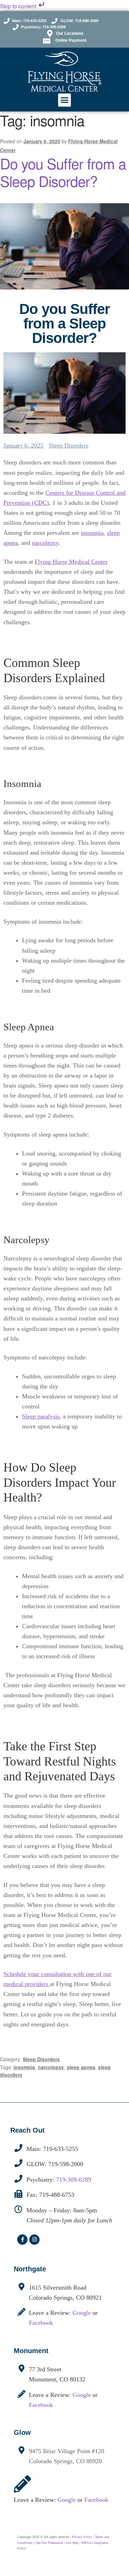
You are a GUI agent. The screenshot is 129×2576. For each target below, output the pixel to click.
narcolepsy (45, 543)
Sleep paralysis (41, 1416)
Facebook (41, 2323)
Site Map (72, 2543)
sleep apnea (81, 2067)
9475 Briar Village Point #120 (67, 2451)
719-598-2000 (66, 2164)
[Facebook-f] (22, 2240)
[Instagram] (34, 2240)
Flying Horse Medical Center (71, 562)
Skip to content (19, 6)
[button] (65, 100)
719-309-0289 (74, 2180)
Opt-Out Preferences (49, 2543)
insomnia (92, 533)
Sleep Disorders (69, 445)
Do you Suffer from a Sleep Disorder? (63, 172)
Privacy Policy (82, 2537)
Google (82, 2313)
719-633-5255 (61, 2149)
